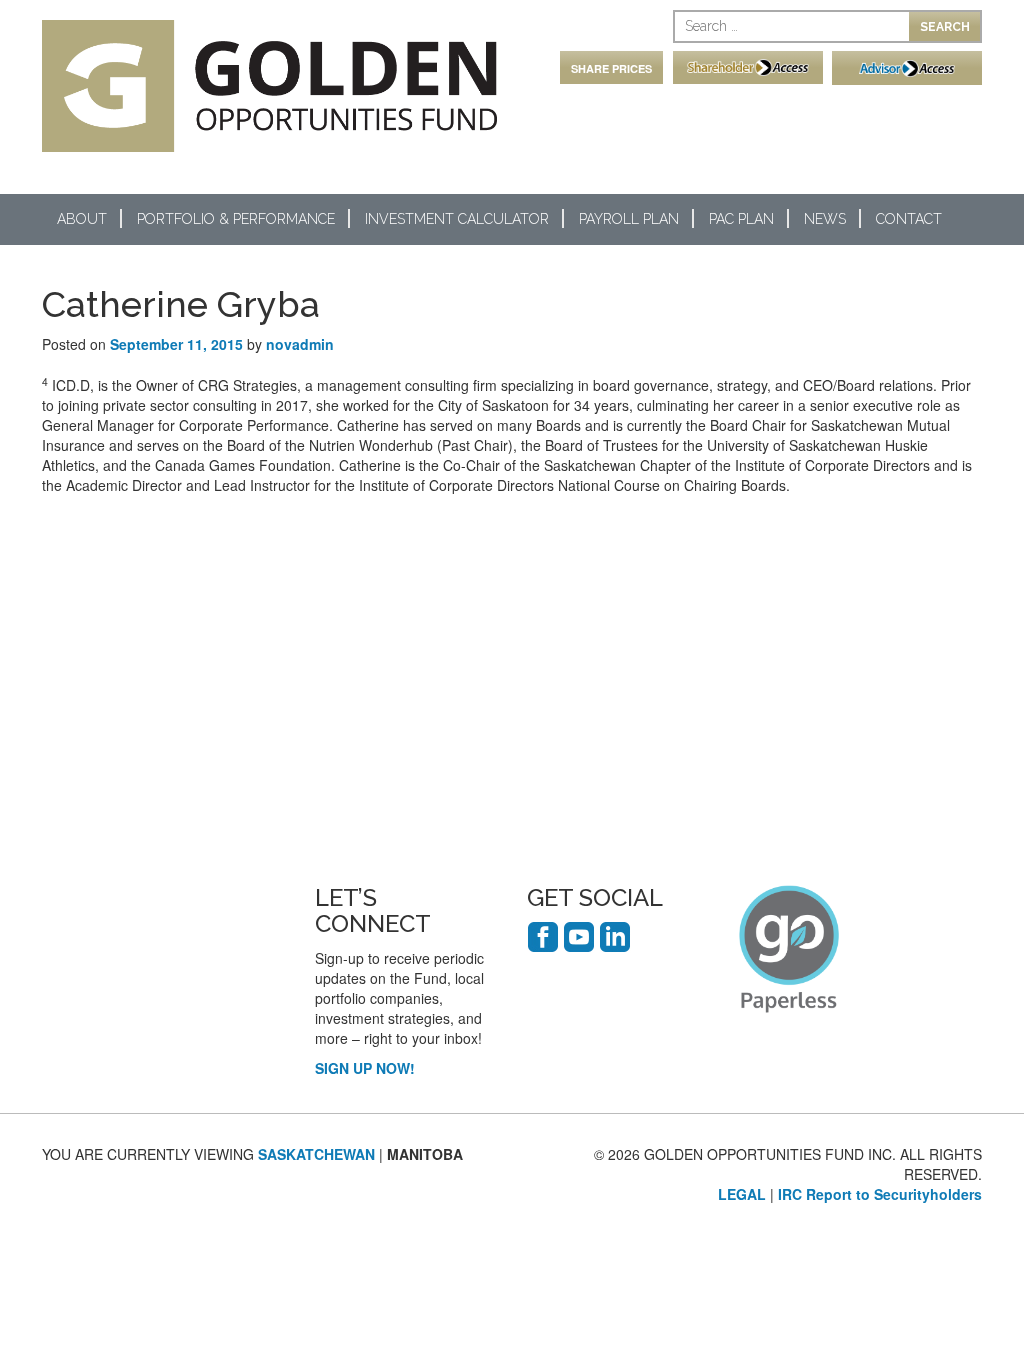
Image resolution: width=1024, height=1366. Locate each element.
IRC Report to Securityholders (880, 1194)
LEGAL (742, 1194)
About (82, 219)
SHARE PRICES (611, 68)
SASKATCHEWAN (316, 1154)
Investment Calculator (457, 219)
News (825, 219)
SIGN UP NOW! (365, 1068)
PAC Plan (741, 219)
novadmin (300, 344)
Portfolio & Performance (236, 219)
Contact (909, 219)
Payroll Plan (629, 219)
